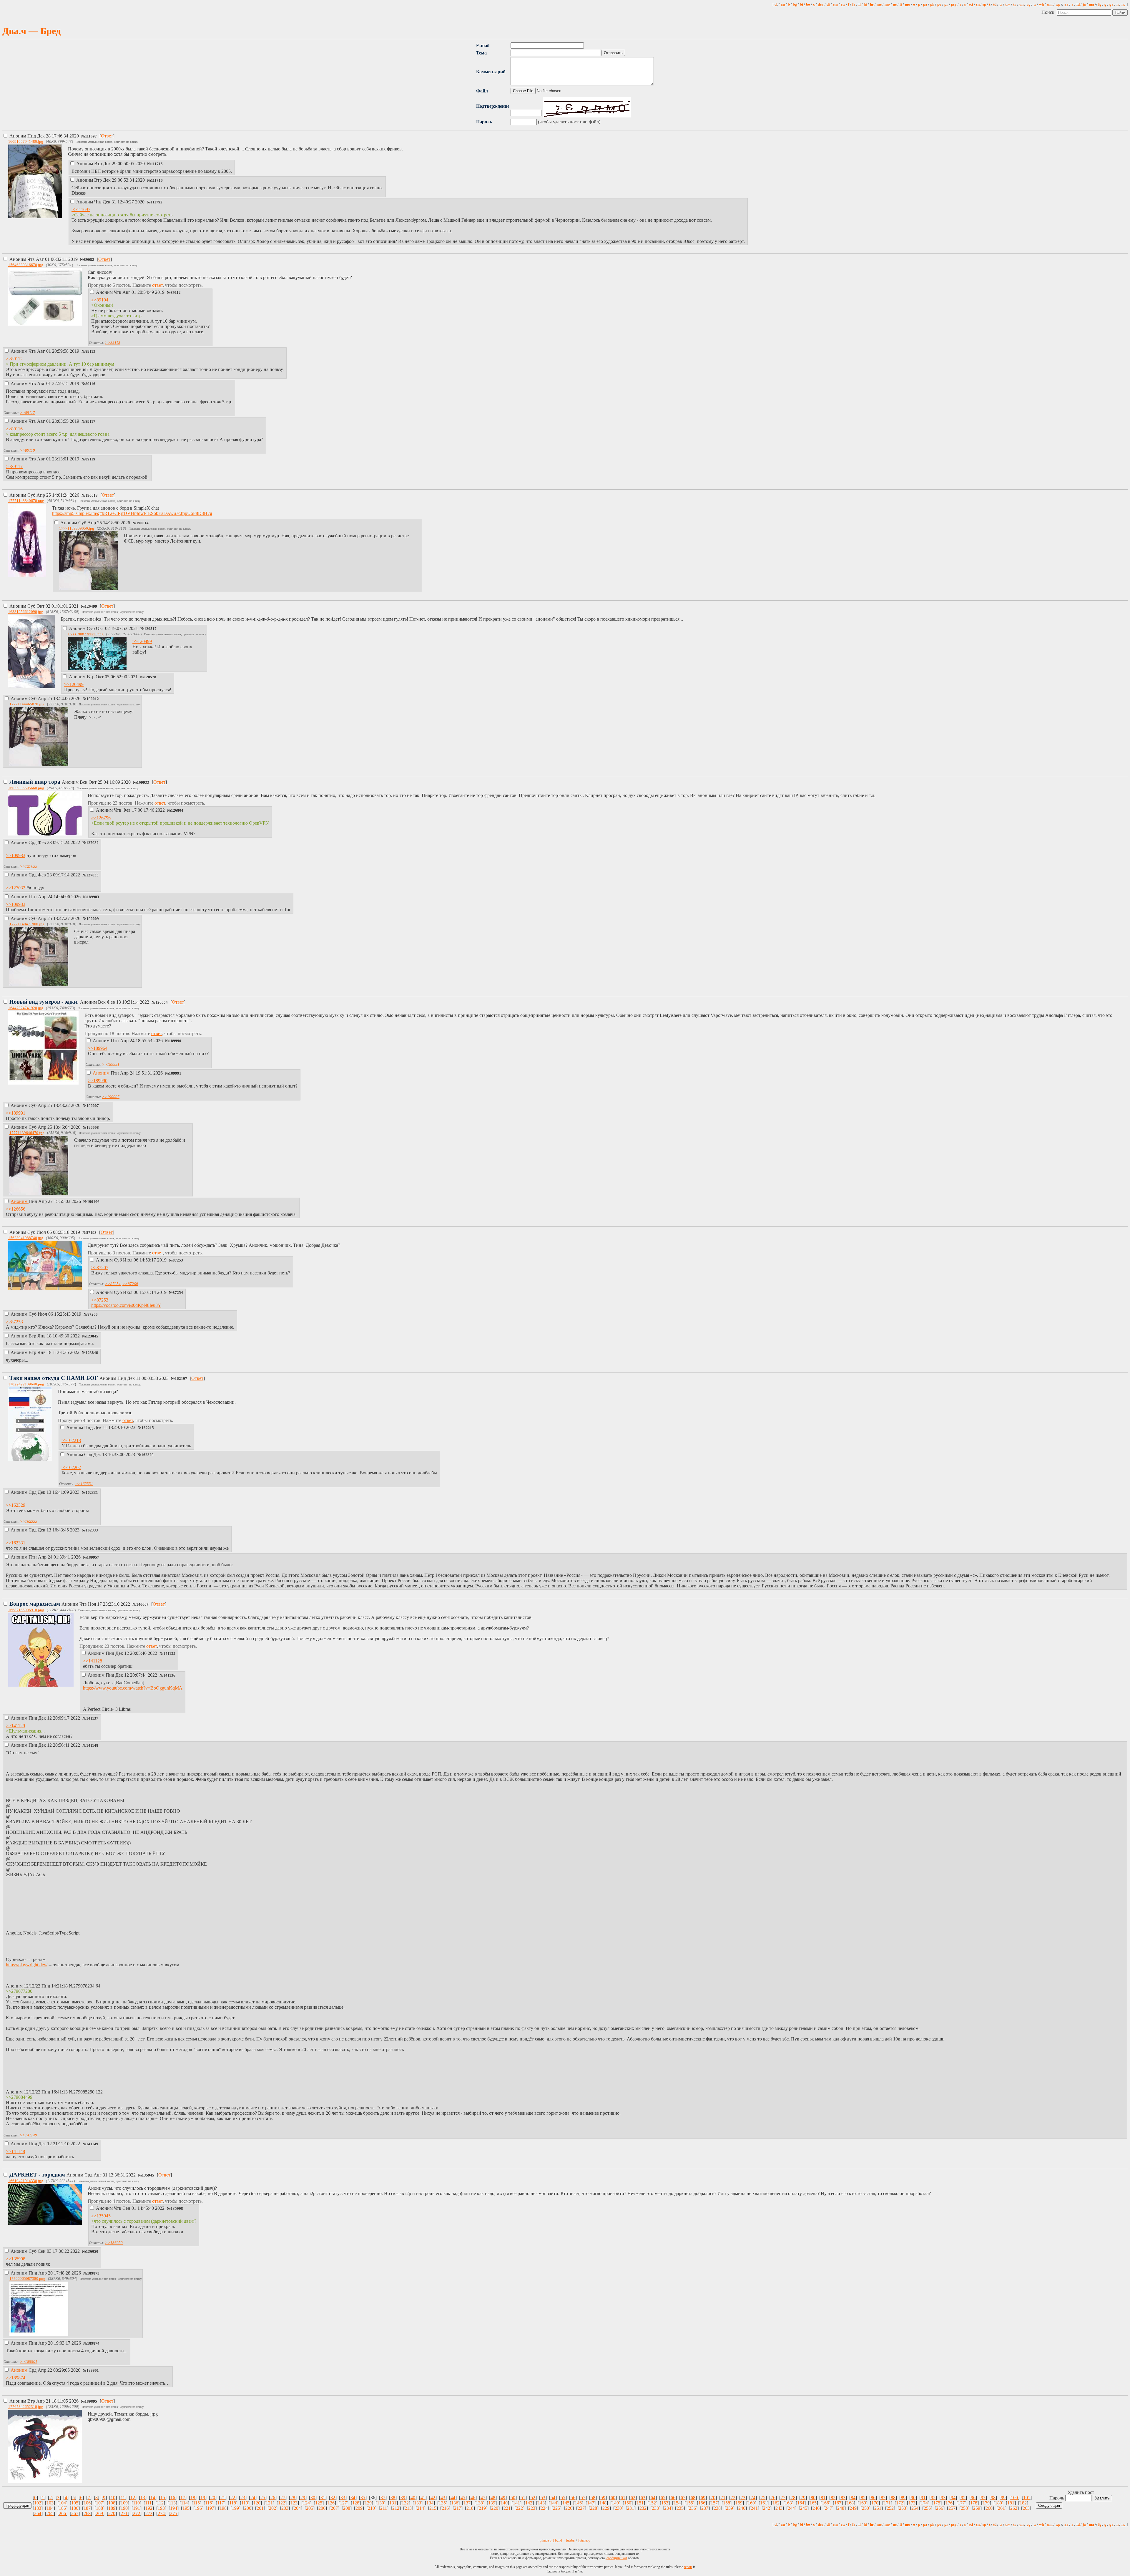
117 (221, 2503)
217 (458, 2508)
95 (963, 2498)
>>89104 (100, 300)
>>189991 (111, 1064)
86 (873, 2498)
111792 (157, 202)
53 (543, 2498)
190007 (93, 1106)
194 (174, 2508)
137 (467, 2503)
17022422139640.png (26, 1384)
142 (529, 2503)
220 (495, 2508)
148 (603, 2503)
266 (62, 2513)
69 (703, 2498)
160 (751, 2503)
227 (581, 2508)
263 (1026, 2508)
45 (463, 2498)
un (1021, 4)
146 (578, 2503)
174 (924, 2503)
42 (433, 2498)
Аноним (44, 136)
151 (640, 2503)
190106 (93, 1202)
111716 (157, 180)
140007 (142, 1604)
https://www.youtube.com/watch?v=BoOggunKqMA (133, 1688)
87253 (178, 1260)
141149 (92, 2144)
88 (893, 2498)
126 (331, 2503)
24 (253, 2498)
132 (405, 2503)
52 (533, 2498)
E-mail (483, 45)
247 (828, 2508)
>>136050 (114, 2243)
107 (99, 2503)
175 (937, 2503)
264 (38, 2513)
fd (1078, 4)
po (939, 4)
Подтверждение (493, 106)
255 (927, 2508)
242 (767, 2508)
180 (998, 2503)
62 (633, 2498)
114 (184, 2503)
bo (808, 4)
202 (272, 2508)
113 (172, 2503)
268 (87, 2513)
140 (504, 2503)
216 (445, 2508)
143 (541, 2503)
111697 (91, 136)
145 (566, 2503)
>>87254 (113, 1284)
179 (986, 2503)
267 (75, 2513)
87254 (178, 1293)
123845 (92, 1336)
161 (764, 2503)
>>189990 (98, 1081)
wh (1041, 4)
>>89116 (14, 429)
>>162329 (16, 1505)
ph (932, 4)
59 (603, 2498)
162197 (181, 1379)
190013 (92, 495)
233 (655, 2508)
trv (1008, 4)
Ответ (107, 136)
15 (163, 2498)
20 (213, 2498)
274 (161, 2513)
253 (903, 2508)
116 (208, 2503)
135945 (148, 2175)
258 (964, 2508)
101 (1027, 2498)
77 (783, 2498)
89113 (90, 352)
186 (75, 2508)
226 (569, 2508)
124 (306, 2503)
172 (900, 2503)
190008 (93, 1128)
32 (333, 2498)
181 (1011, 2503)
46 (473, 2498)
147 (591, 2503)
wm (1050, 4)
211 (384, 2508)
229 (606, 2508)
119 (245, 2503)
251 (878, 2508)
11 (123, 2498)
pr (946, 4)
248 (841, 2508)
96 (973, 2498)
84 (853, 2498)
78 (793, 2498)
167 (838, 2503)
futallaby (584, 2540)
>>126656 (16, 1209)
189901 (93, 2371)
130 (380, 2503)
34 (353, 2498)
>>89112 (14, 359)
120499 (91, 606)
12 (133, 2498)
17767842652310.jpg (26, 2407)
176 (949, 2503)
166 (825, 2503)
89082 (89, 260)
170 (875, 2503)
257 (952, 2508)
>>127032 (16, 888)
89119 (90, 459)
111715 (157, 164)
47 (483, 2498)
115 (196, 2503)
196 (198, 2508)
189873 (93, 2273)
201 (260, 2508)
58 (593, 2498)
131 (393, 2503)
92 (933, 2498)
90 (913, 2498)
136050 (92, 2252)
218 (470, 2508)
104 (62, 2503)
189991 (175, 1073)
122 (282, 2503)
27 (283, 2498)
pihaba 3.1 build (551, 2540)
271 (124, 2513)
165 (813, 2503)
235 (680, 2508)
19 (203, 2498)
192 (149, 2508)
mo (887, 4)
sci (971, 4)
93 (943, 2498)
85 (863, 2498)
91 (923, 2498)
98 (993, 2498)
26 (273, 2498)
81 (823, 2498)
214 (421, 2508)
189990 (175, 1041)
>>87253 (100, 1300)
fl (860, 4)
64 (653, 2498)
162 (776, 2503)
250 (865, 2508)
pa (925, 4)
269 (99, 2513)
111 (148, 2503)
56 (573, 2498)
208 (347, 2508)
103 (50, 2503)
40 (413, 2498)
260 (989, 2508)
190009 (93, 919)
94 (953, 2498)
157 (714, 2503)
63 (643, 2498)
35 (363, 2498)
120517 (150, 629)
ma (1091, 4)
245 (804, 2508)
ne (895, 4)
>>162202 (71, 1467)
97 (983, 2498)
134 (430, 2503)
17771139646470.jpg (27, 1133)
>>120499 (142, 641)
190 (124, 2508)
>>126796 (101, 818)
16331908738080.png (86, 634)
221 (507, 2508)
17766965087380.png (27, 2279)
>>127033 (29, 866)
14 (153, 2498)
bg (795, 4)
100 (1014, 2498)
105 (75, 2503)
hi (865, 4)
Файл (482, 91)
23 (243, 2498)
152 (652, 2503)
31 (323, 2498)
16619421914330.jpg (26, 2181)
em (835, 4)
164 (801, 2503)
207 (334, 2508)
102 (38, 2503)
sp (984, 4)
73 (743, 2498)
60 (613, 2498)
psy (954, 4)
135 (442, 2503)
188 (99, 2508)
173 (912, 2503)
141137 (92, 1718)
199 (235, 2508)
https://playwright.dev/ (27, 1965)
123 (294, 2503)
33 (343, 2498)
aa (1066, 4)
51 (523, 2498)
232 (643, 2508)
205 (310, 2508)
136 (455, 2503)
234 (668, 2508)
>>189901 (29, 2362)
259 (977, 2508)
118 (233, 2503)
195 (186, 2508)
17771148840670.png (26, 501)
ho (1124, 4)
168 (850, 2503)
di (828, 4)
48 (493, 2498)
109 (124, 2503)
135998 (177, 2209)
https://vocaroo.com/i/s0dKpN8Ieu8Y (126, 1305)
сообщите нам (617, 2558)
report (688, 2567)
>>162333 (29, 1521)
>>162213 (71, 1440)
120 (257, 2503)
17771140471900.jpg (27, 924)
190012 (93, 699)
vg (1028, 4)
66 (673, 2498)
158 (727, 2503)
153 (665, 2503)
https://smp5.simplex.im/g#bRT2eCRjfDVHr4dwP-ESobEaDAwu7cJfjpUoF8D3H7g (132, 513)
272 (137, 2513)
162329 (147, 1455)
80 (813, 2498)
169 (863, 2503)
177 (961, 2503)
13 (143, 2498)
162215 (148, 1428)
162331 (92, 1493)
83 (843, 2498)
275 (174, 2513)
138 (479, 2503)
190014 (142, 523)
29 (303, 2498)
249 (853, 2508)
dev (821, 4)
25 (263, 2498)
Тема (481, 53)
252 (890, 2508)
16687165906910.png (26, 1610)
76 (773, 2498)
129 (368, 2503)
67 (683, 2498)
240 (742, 2508)
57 (583, 2498)
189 (112, 2508)
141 (516, 2503)
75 (763, 2498)
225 (556, 2508)
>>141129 (15, 1726)
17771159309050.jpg (77, 528)
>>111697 (81, 209)
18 (193, 2498)
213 (408, 2508)
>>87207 (100, 1268)
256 (940, 2508)
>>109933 (16, 855)
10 (113, 2498)
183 (38, 2508)
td (995, 4)
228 (594, 2508)
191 (137, 2508)
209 (359, 2508)
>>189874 (16, 2378)
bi (801, 4)
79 (803, 2498)
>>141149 (28, 2135)
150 (628, 2503)
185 (62, 2508)
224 (544, 2508)
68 (693, 2498)
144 (554, 2503)
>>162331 (84, 1484)
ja (1084, 4)
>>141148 (15, 2151)
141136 (169, 1675)
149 (615, 2503)
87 (883, 2498)
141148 (92, 1745)
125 (319, 2503)
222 (519, 2508)
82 (833, 2498)
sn (978, 4)
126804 (177, 810)
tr (1001, 4)
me (879, 4)
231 (631, 2508)
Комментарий (491, 72)
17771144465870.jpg (27, 704)
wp (1058, 4)
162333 (92, 1530)
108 (112, 2503)
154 (677, 2503)
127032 (92, 843)
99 (1003, 2498)
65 (663, 2498)
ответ (157, 285)
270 (112, 2513)
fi (901, 4)
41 (423, 2498)
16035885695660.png (26, 788)
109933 (143, 783)
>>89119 (27, 450)
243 (779, 2508)
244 (791, 2508)
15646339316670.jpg (26, 265)
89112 (176, 293)
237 (705, 2508)
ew (843, 4)
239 (729, 2508)
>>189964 (98, 1048)
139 (492, 2503)
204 (297, 2508)
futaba (570, 2540)
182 (1023, 2503)
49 (503, 2498)
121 (269, 2503)
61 (623, 2498)
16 (173, 2498)
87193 (91, 1233)
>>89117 (27, 413)
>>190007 (111, 1097)
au (783, 4)
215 (433, 2508)
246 (816, 2508)
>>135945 (101, 2216)
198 (223, 2508)
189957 (93, 1557)
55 (563, 2498)
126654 (162, 1002)
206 (322, 2508)
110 (136, 2503)
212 (396, 2508)
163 (788, 2503)
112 (160, 2503)
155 (689, 2503)
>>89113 (113, 343)
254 (915, 2508)
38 (393, 2498)
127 (343, 2503)
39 (403, 2498)
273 (149, 2513)
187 (87, 2508)
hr (872, 4)
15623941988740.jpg (26, 1238)
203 (285, 2508)
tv (1015, 4)
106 (87, 2503)
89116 (90, 384)
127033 (92, 875)
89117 (90, 422)
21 (223, 2498)
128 (356, 2503)
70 (713, 2498)
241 (754, 2508)
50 (513, 2498)
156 (702, 2503)
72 (733, 2498)
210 (371, 2508)
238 (717, 2508)
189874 (93, 2343)
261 (1001, 2508)
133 (418, 2503)
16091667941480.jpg (26, 142)
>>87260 (130, 1284)
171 (887, 2503)
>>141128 (93, 1661)
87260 (93, 1314)
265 (50, 2513)
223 (532, 2508)
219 (482, 2508)
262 (1014, 2508)
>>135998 (16, 2259)
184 (50, 2508)
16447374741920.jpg (26, 1008)
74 (753, 2498)
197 (211, 2508)
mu (908, 4)
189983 (93, 897)
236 (692, 2508)
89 (903, 2498)
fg (1100, 4)
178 (974, 2503)
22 (233, 2498)
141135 (169, 1654)
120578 (150, 677)
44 (453, 2498)
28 (293, 2498)
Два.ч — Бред (31, 31)
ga (1111, 4)
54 (553, 2498)
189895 (91, 2401)
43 (443, 2498)
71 (723, 2498)
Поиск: (1049, 12)
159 (739, 2503)
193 (161, 2508)
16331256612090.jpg (26, 612)
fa (854, 4)
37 (383, 2498)
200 (248, 2508)
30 (313, 2498)
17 (183, 2498)
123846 (92, 1353)
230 (618, 2508)
